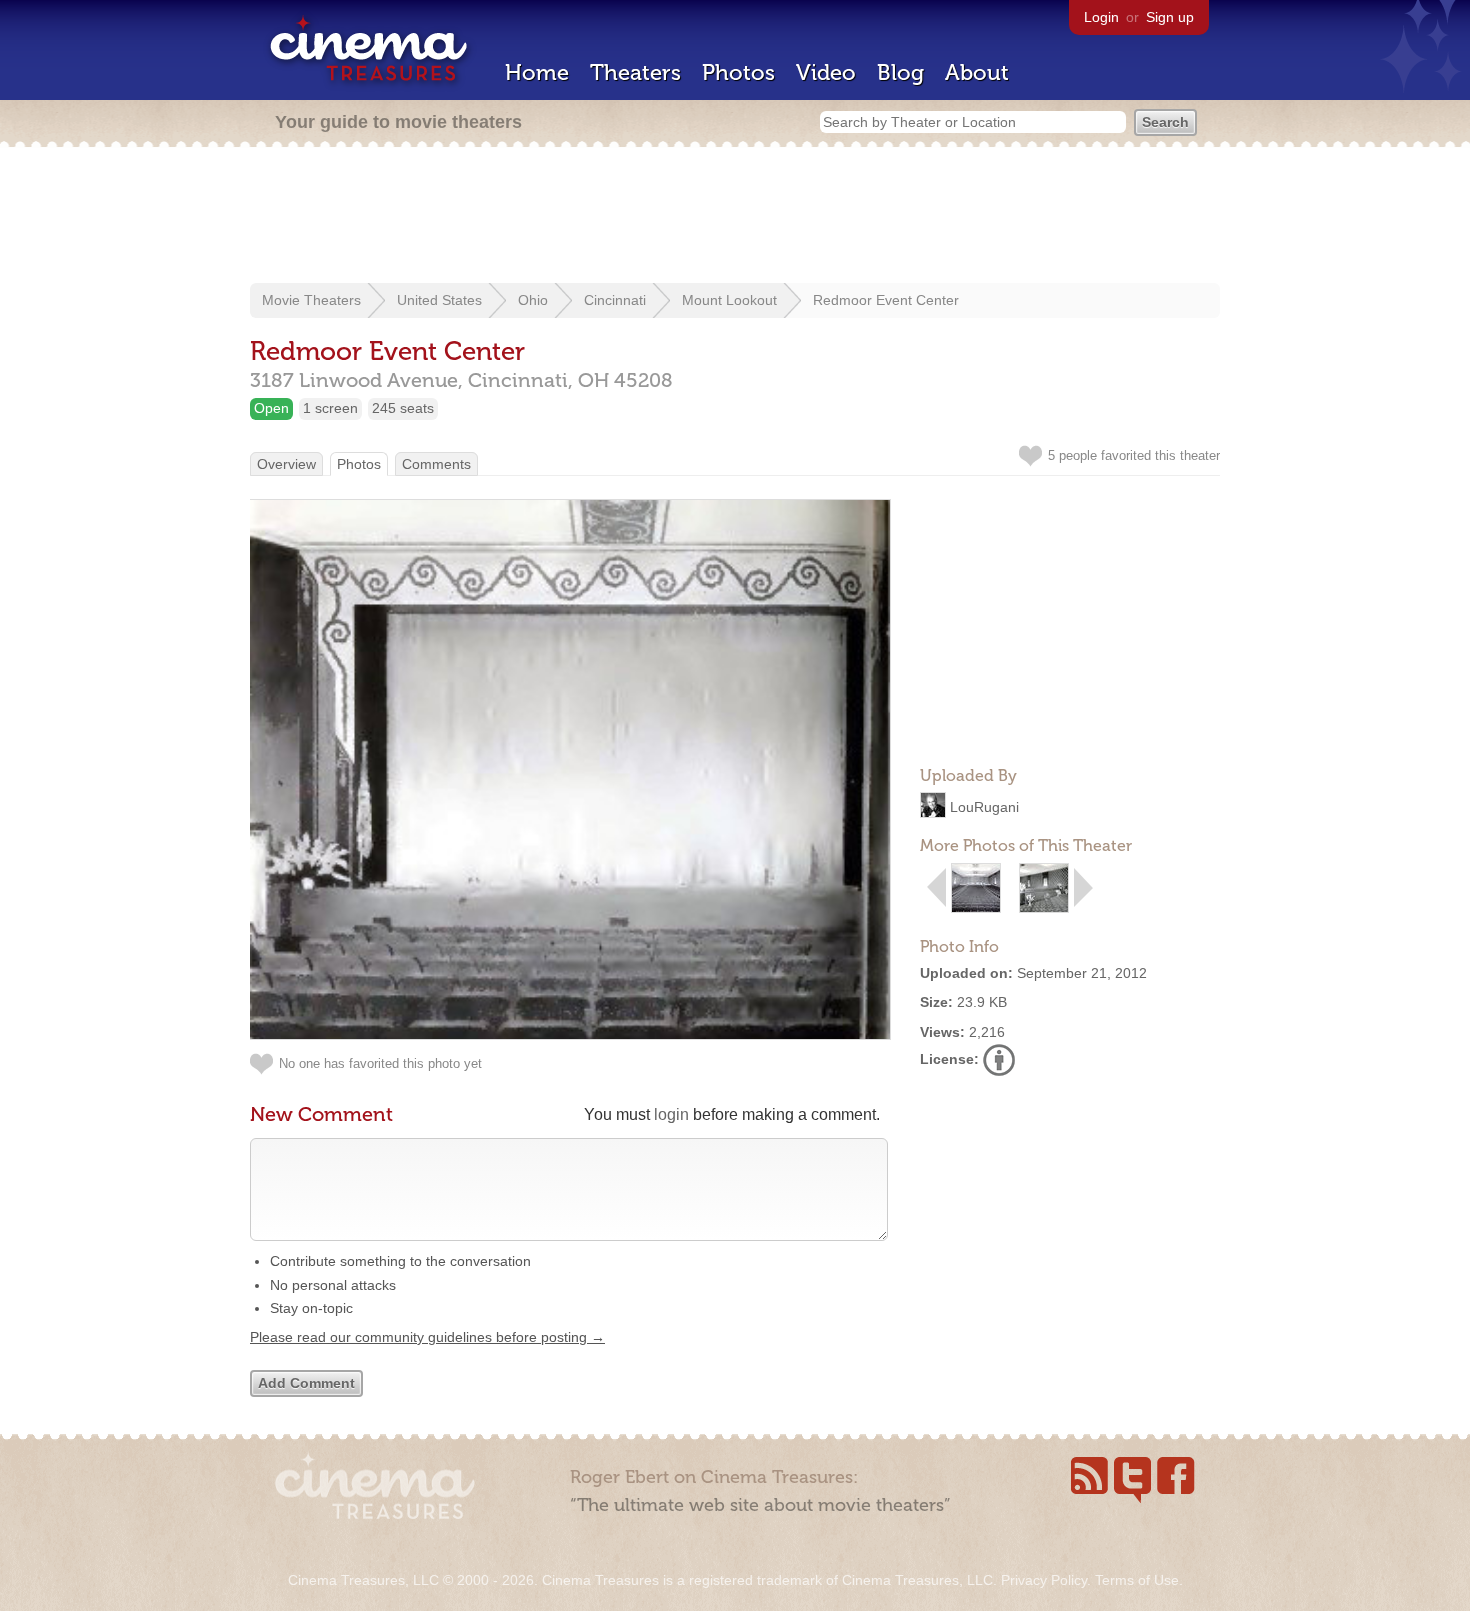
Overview (286, 464)
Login (1101, 17)
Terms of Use (1137, 1580)
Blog (900, 72)
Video (826, 72)
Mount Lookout (729, 300)
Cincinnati (615, 300)
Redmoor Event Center (886, 300)
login (671, 1114)
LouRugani (984, 807)
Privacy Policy (1044, 1580)
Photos (738, 72)
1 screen (330, 408)
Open (271, 408)
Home (537, 72)
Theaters (635, 72)
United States (439, 300)
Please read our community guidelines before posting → (427, 1337)
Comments (436, 464)
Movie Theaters (311, 300)
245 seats (403, 408)
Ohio (533, 300)
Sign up (1170, 17)
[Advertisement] (735, 217)
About (977, 72)
